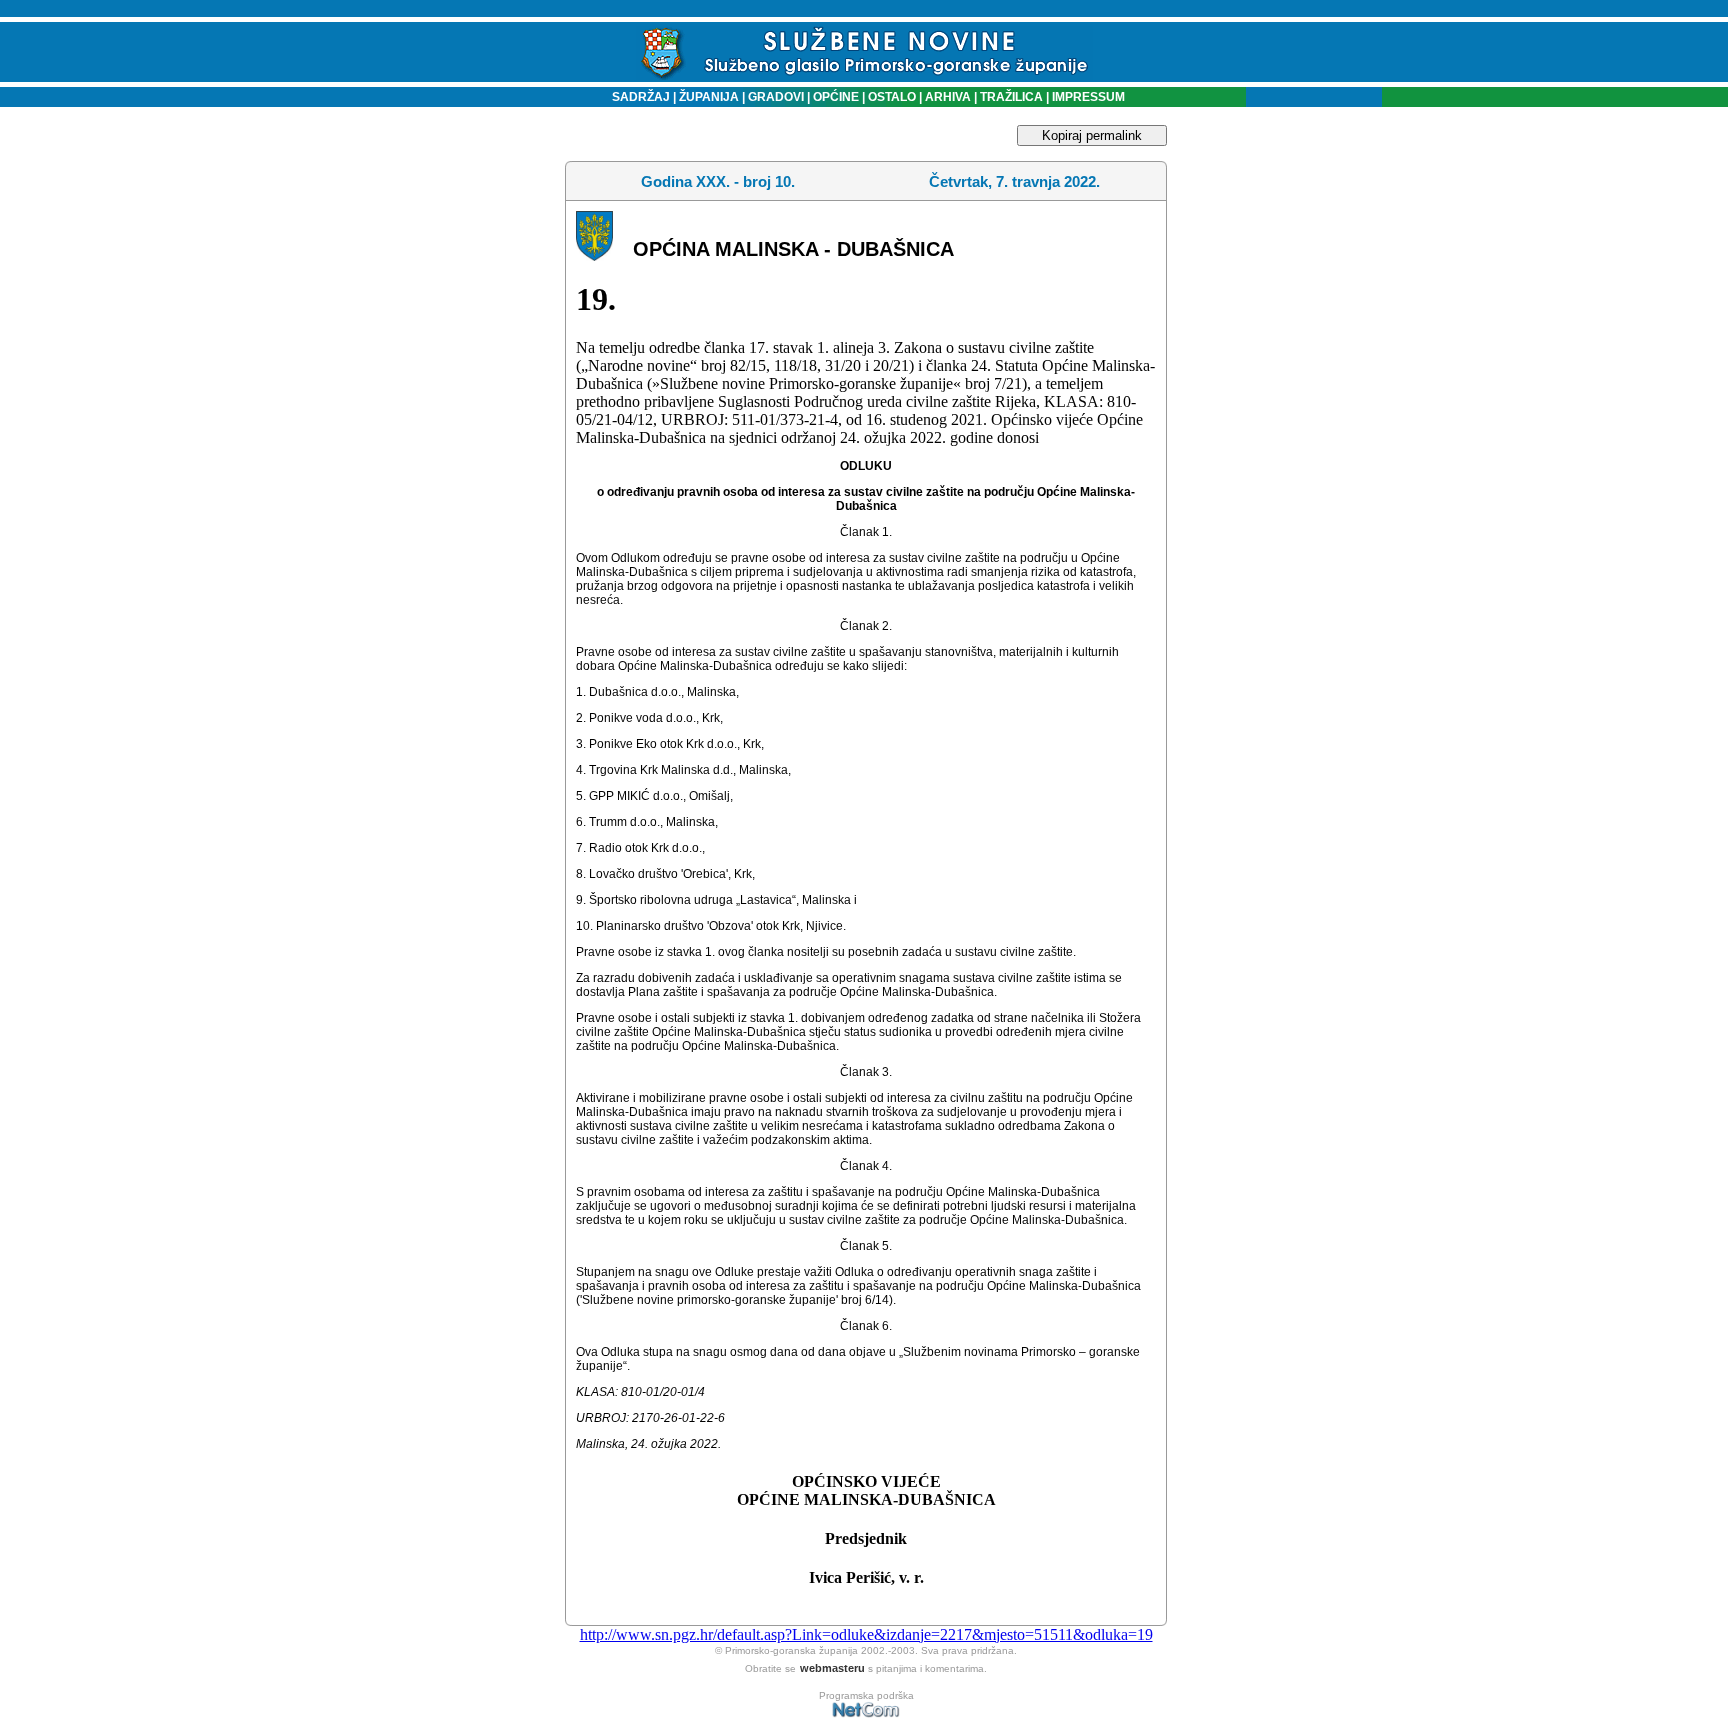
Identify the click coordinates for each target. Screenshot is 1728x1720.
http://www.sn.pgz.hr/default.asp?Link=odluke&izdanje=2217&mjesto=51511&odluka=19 (866, 1634)
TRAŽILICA (1010, 97)
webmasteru (832, 1668)
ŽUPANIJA (709, 97)
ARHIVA (946, 97)
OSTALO (892, 97)
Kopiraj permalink (1092, 135)
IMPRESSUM (1088, 97)
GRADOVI (776, 97)
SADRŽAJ (636, 97)
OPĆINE (836, 97)
